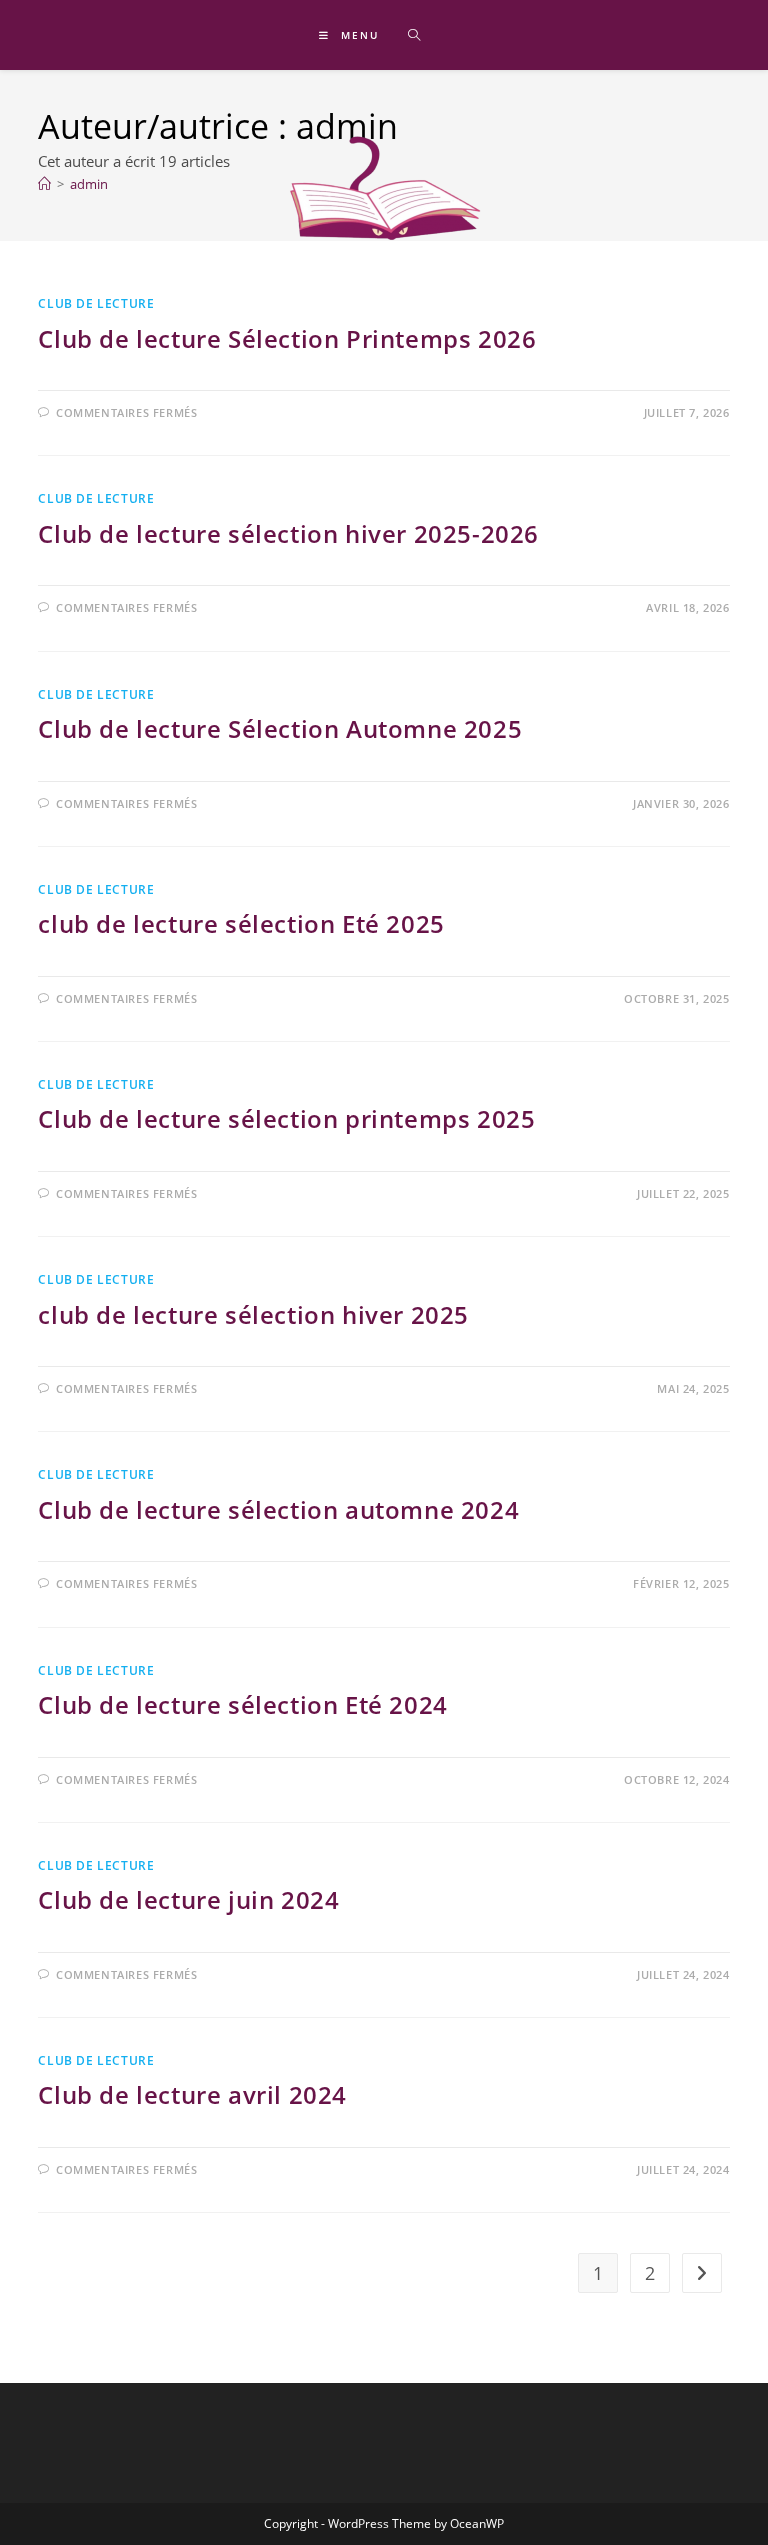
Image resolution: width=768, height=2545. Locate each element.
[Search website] (414, 36)
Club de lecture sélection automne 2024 (278, 1509)
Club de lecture (96, 498)
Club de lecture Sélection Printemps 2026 (287, 338)
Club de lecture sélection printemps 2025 (286, 1118)
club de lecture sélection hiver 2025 (253, 1314)
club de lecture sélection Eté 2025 (241, 923)
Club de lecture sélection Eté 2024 (242, 1704)
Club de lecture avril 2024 (192, 2094)
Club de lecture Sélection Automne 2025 (280, 728)
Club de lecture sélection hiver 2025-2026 (288, 533)
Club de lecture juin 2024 (188, 1899)
